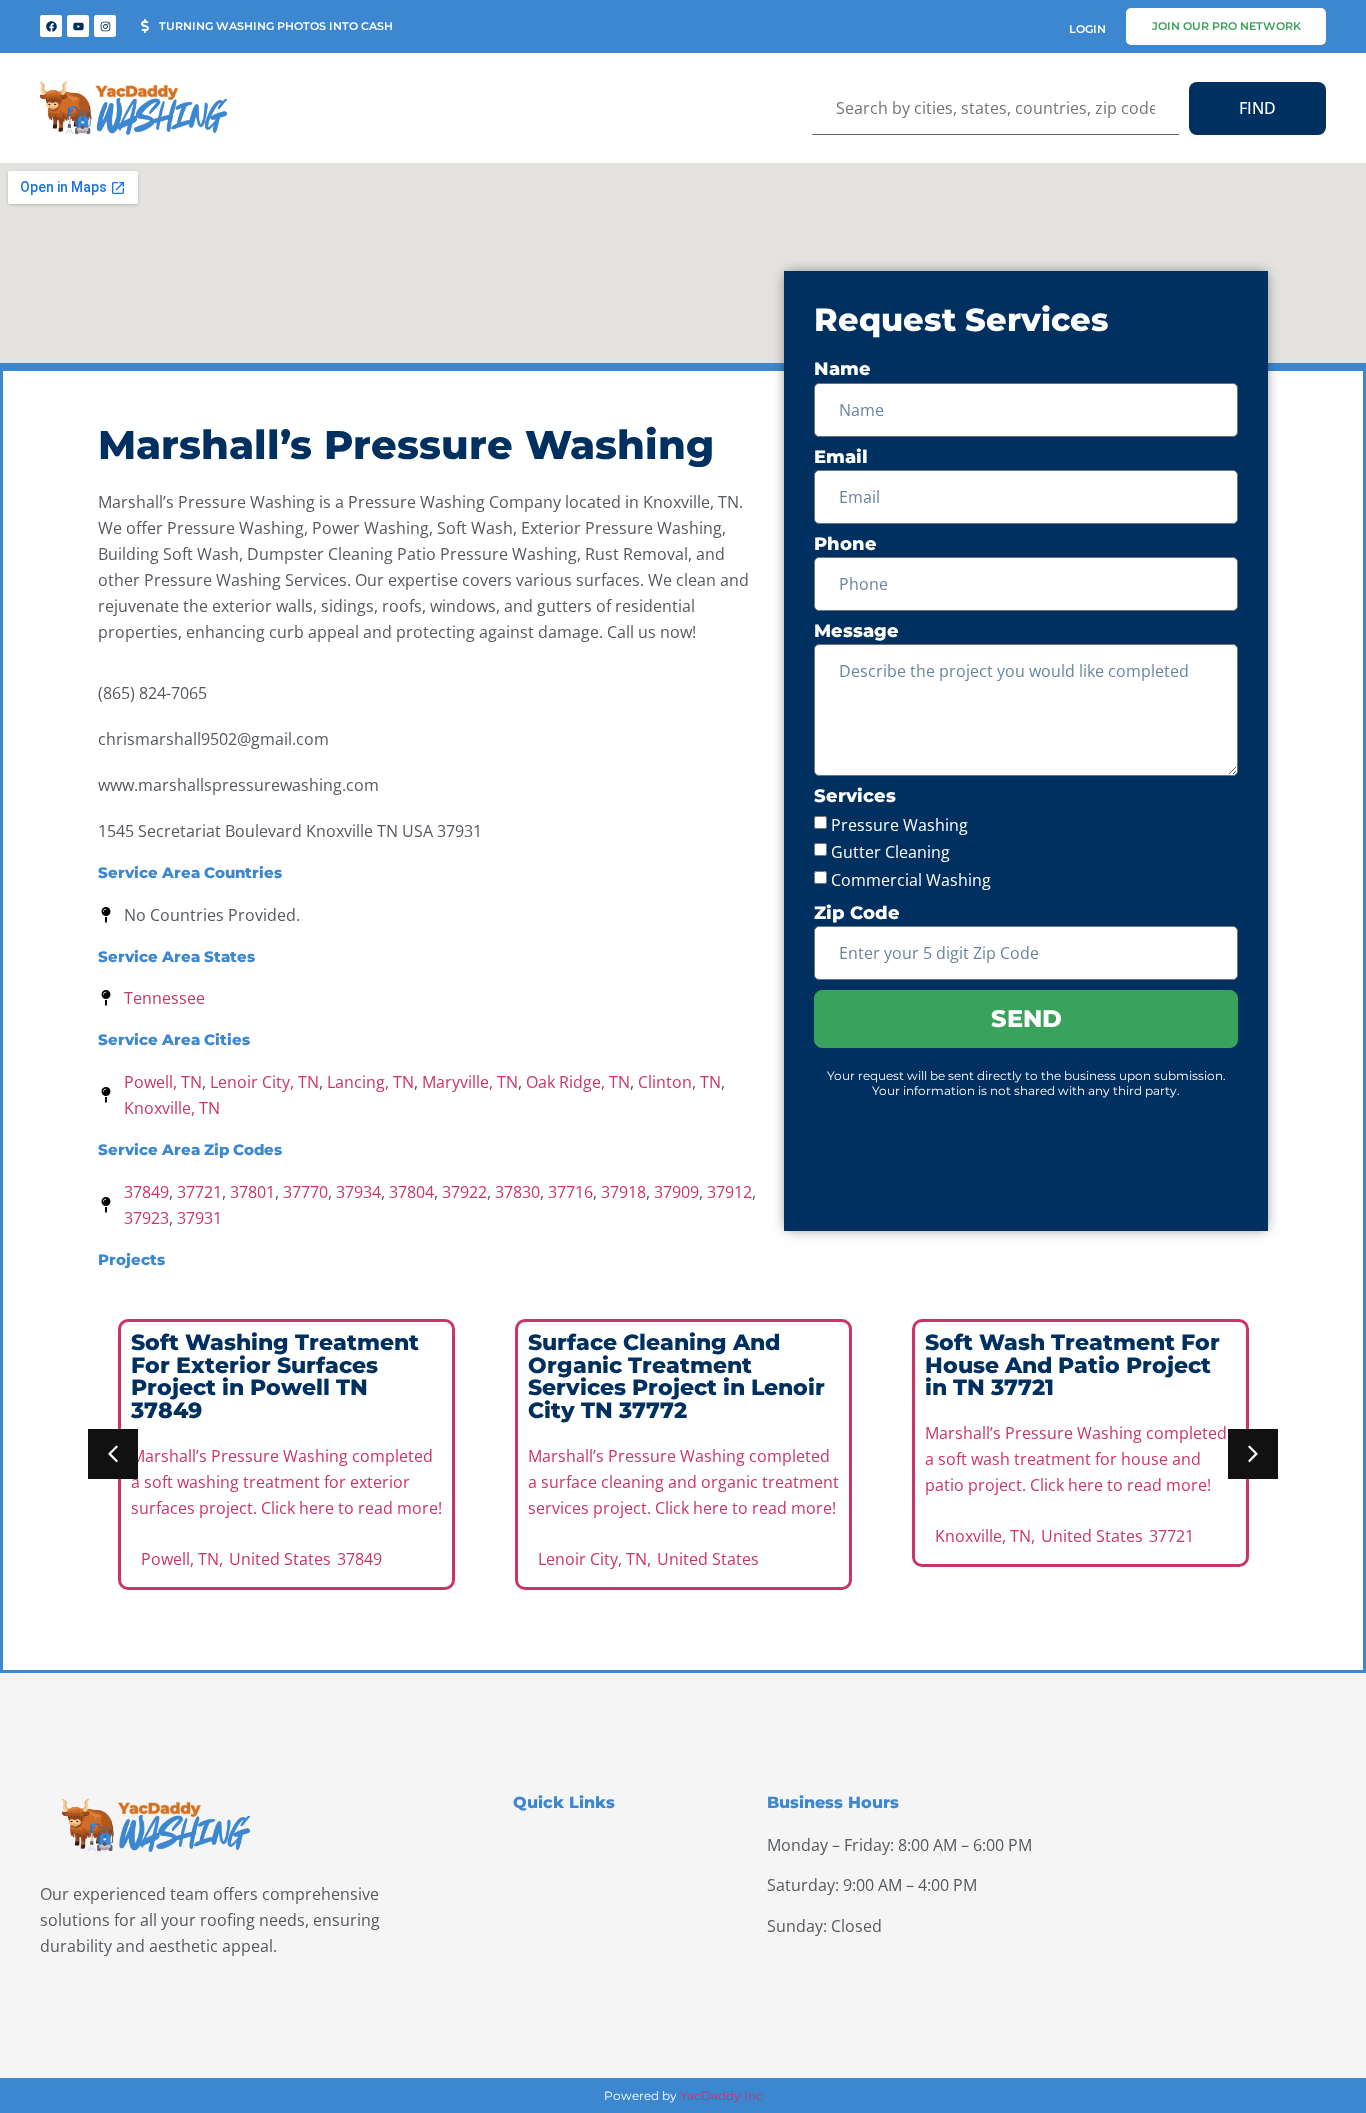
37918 (623, 1192)
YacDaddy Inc (721, 2095)
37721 (199, 1192)
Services (855, 796)
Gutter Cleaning (890, 852)
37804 (411, 1192)
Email (841, 457)
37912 (729, 1192)
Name (842, 369)
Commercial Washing (911, 880)
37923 (146, 1218)
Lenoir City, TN (264, 1082)
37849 (146, 1192)
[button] (113, 1454)
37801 (252, 1192)
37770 (305, 1192)
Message (856, 631)
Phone (845, 544)
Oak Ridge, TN (578, 1082)
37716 (570, 1192)
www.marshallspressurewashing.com (238, 785)
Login (1087, 29)
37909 (676, 1192)
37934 (358, 1192)
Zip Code (857, 913)
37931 (199, 1218)
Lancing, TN (370, 1082)
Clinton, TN (679, 1082)
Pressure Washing (899, 824)
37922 (464, 1192)
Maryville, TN (470, 1082)
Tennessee (164, 998)
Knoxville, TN (172, 1108)
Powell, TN (163, 1082)
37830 (517, 1192)
